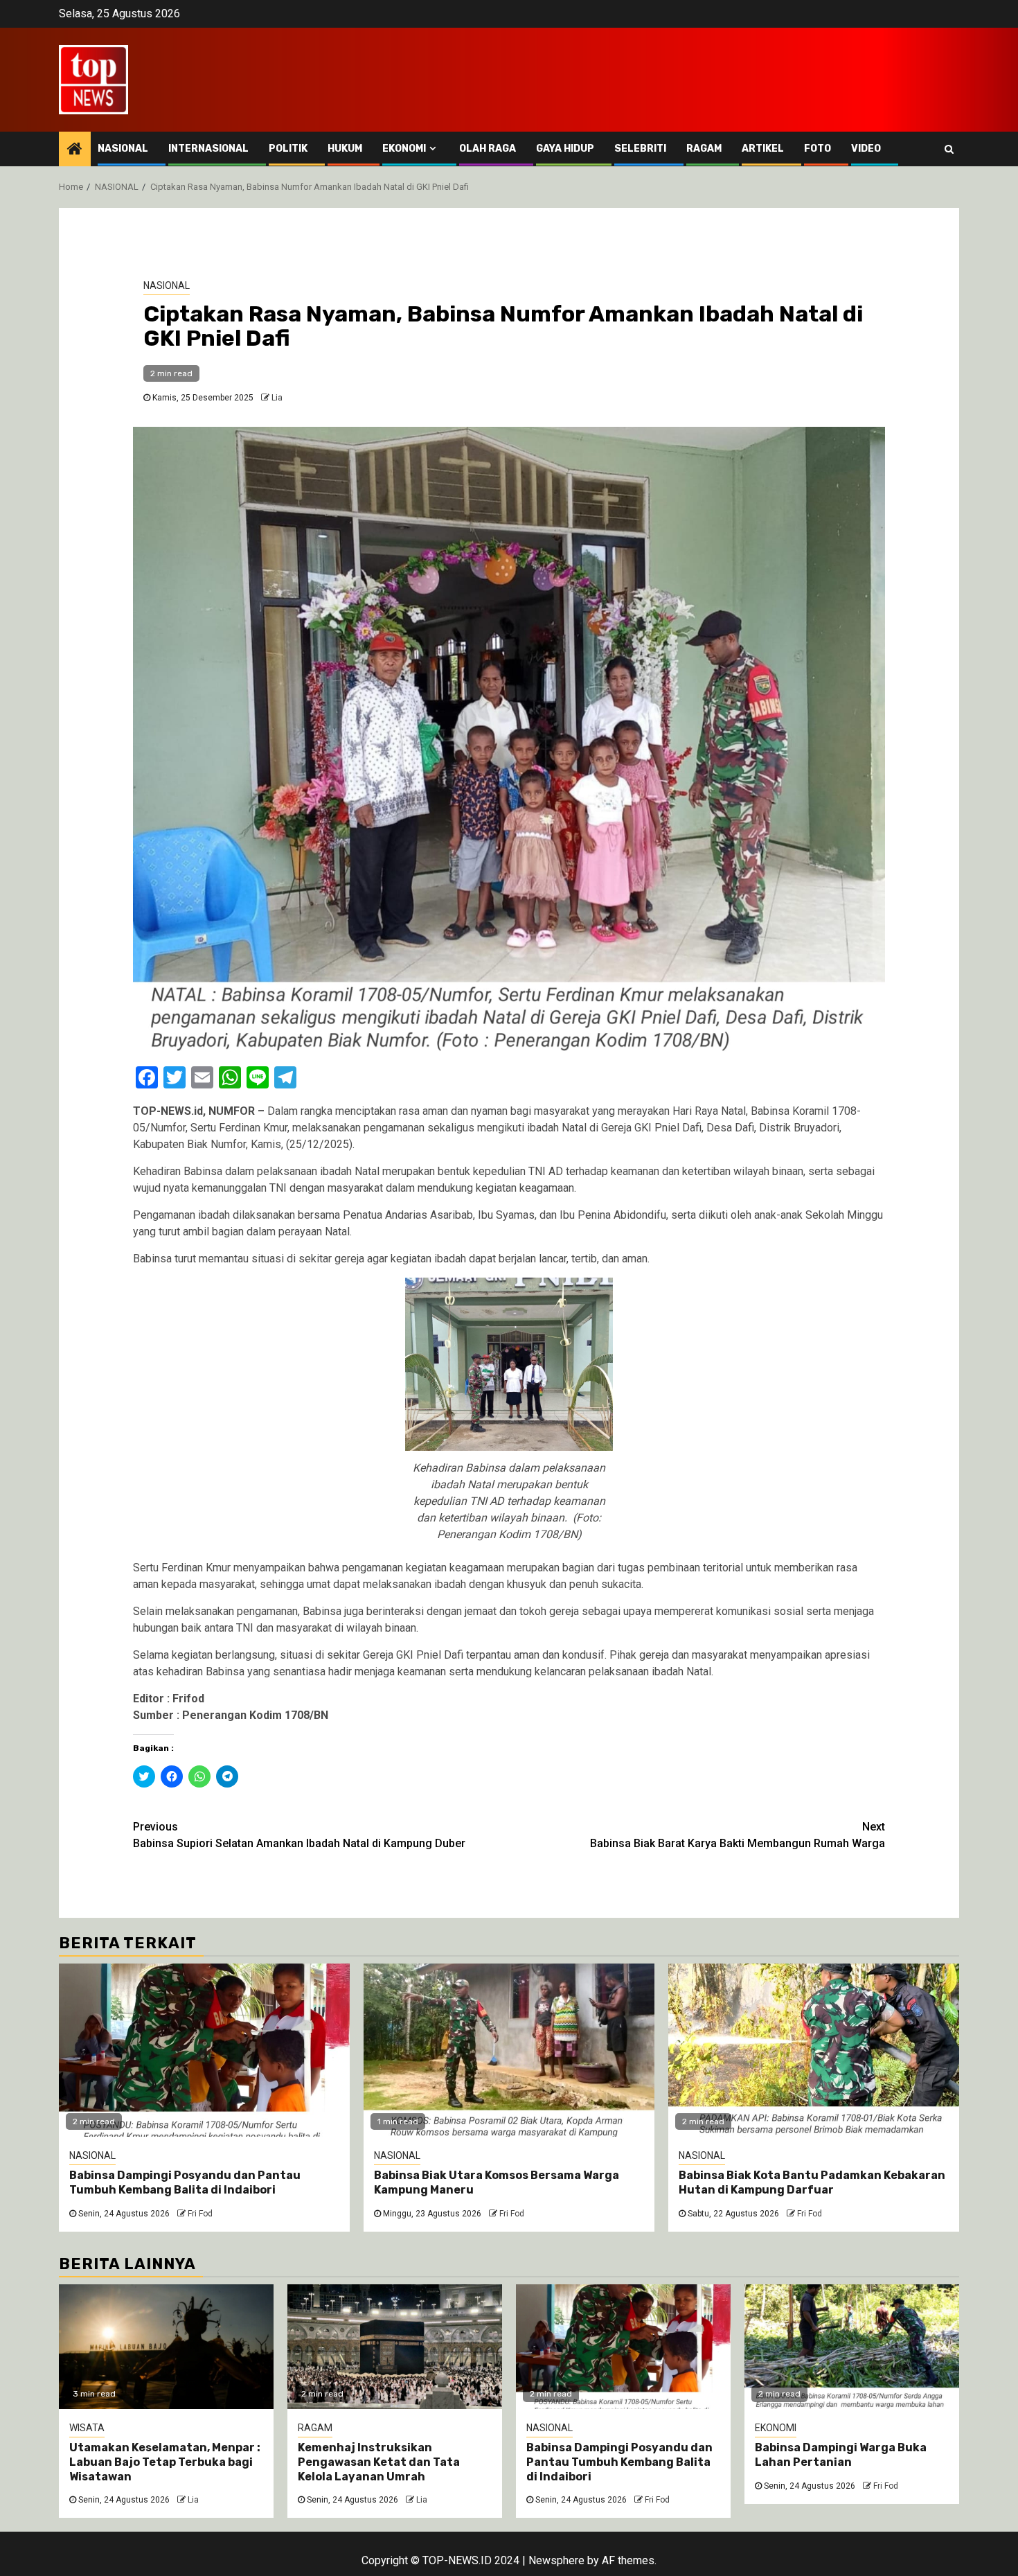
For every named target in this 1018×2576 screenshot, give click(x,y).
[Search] (949, 149)
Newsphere (556, 2560)
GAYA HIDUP (565, 149)
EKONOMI (404, 149)
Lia (277, 398)
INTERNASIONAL (208, 149)
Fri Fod (200, 2214)
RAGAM (704, 149)
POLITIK (288, 149)
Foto (818, 149)
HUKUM (345, 149)
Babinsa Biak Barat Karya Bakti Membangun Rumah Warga (738, 1835)
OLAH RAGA (488, 149)
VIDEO (866, 149)
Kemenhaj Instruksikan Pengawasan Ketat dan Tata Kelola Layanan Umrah (379, 2462)
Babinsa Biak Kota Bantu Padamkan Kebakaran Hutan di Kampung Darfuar (812, 2182)
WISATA (87, 2428)
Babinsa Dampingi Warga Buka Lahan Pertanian (841, 2455)
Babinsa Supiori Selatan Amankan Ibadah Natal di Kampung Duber (299, 1835)
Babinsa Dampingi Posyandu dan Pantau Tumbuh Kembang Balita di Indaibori (185, 2182)
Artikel (763, 149)
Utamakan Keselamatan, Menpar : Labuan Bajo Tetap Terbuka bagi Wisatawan (165, 2462)
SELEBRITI (640, 149)
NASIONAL (123, 149)
